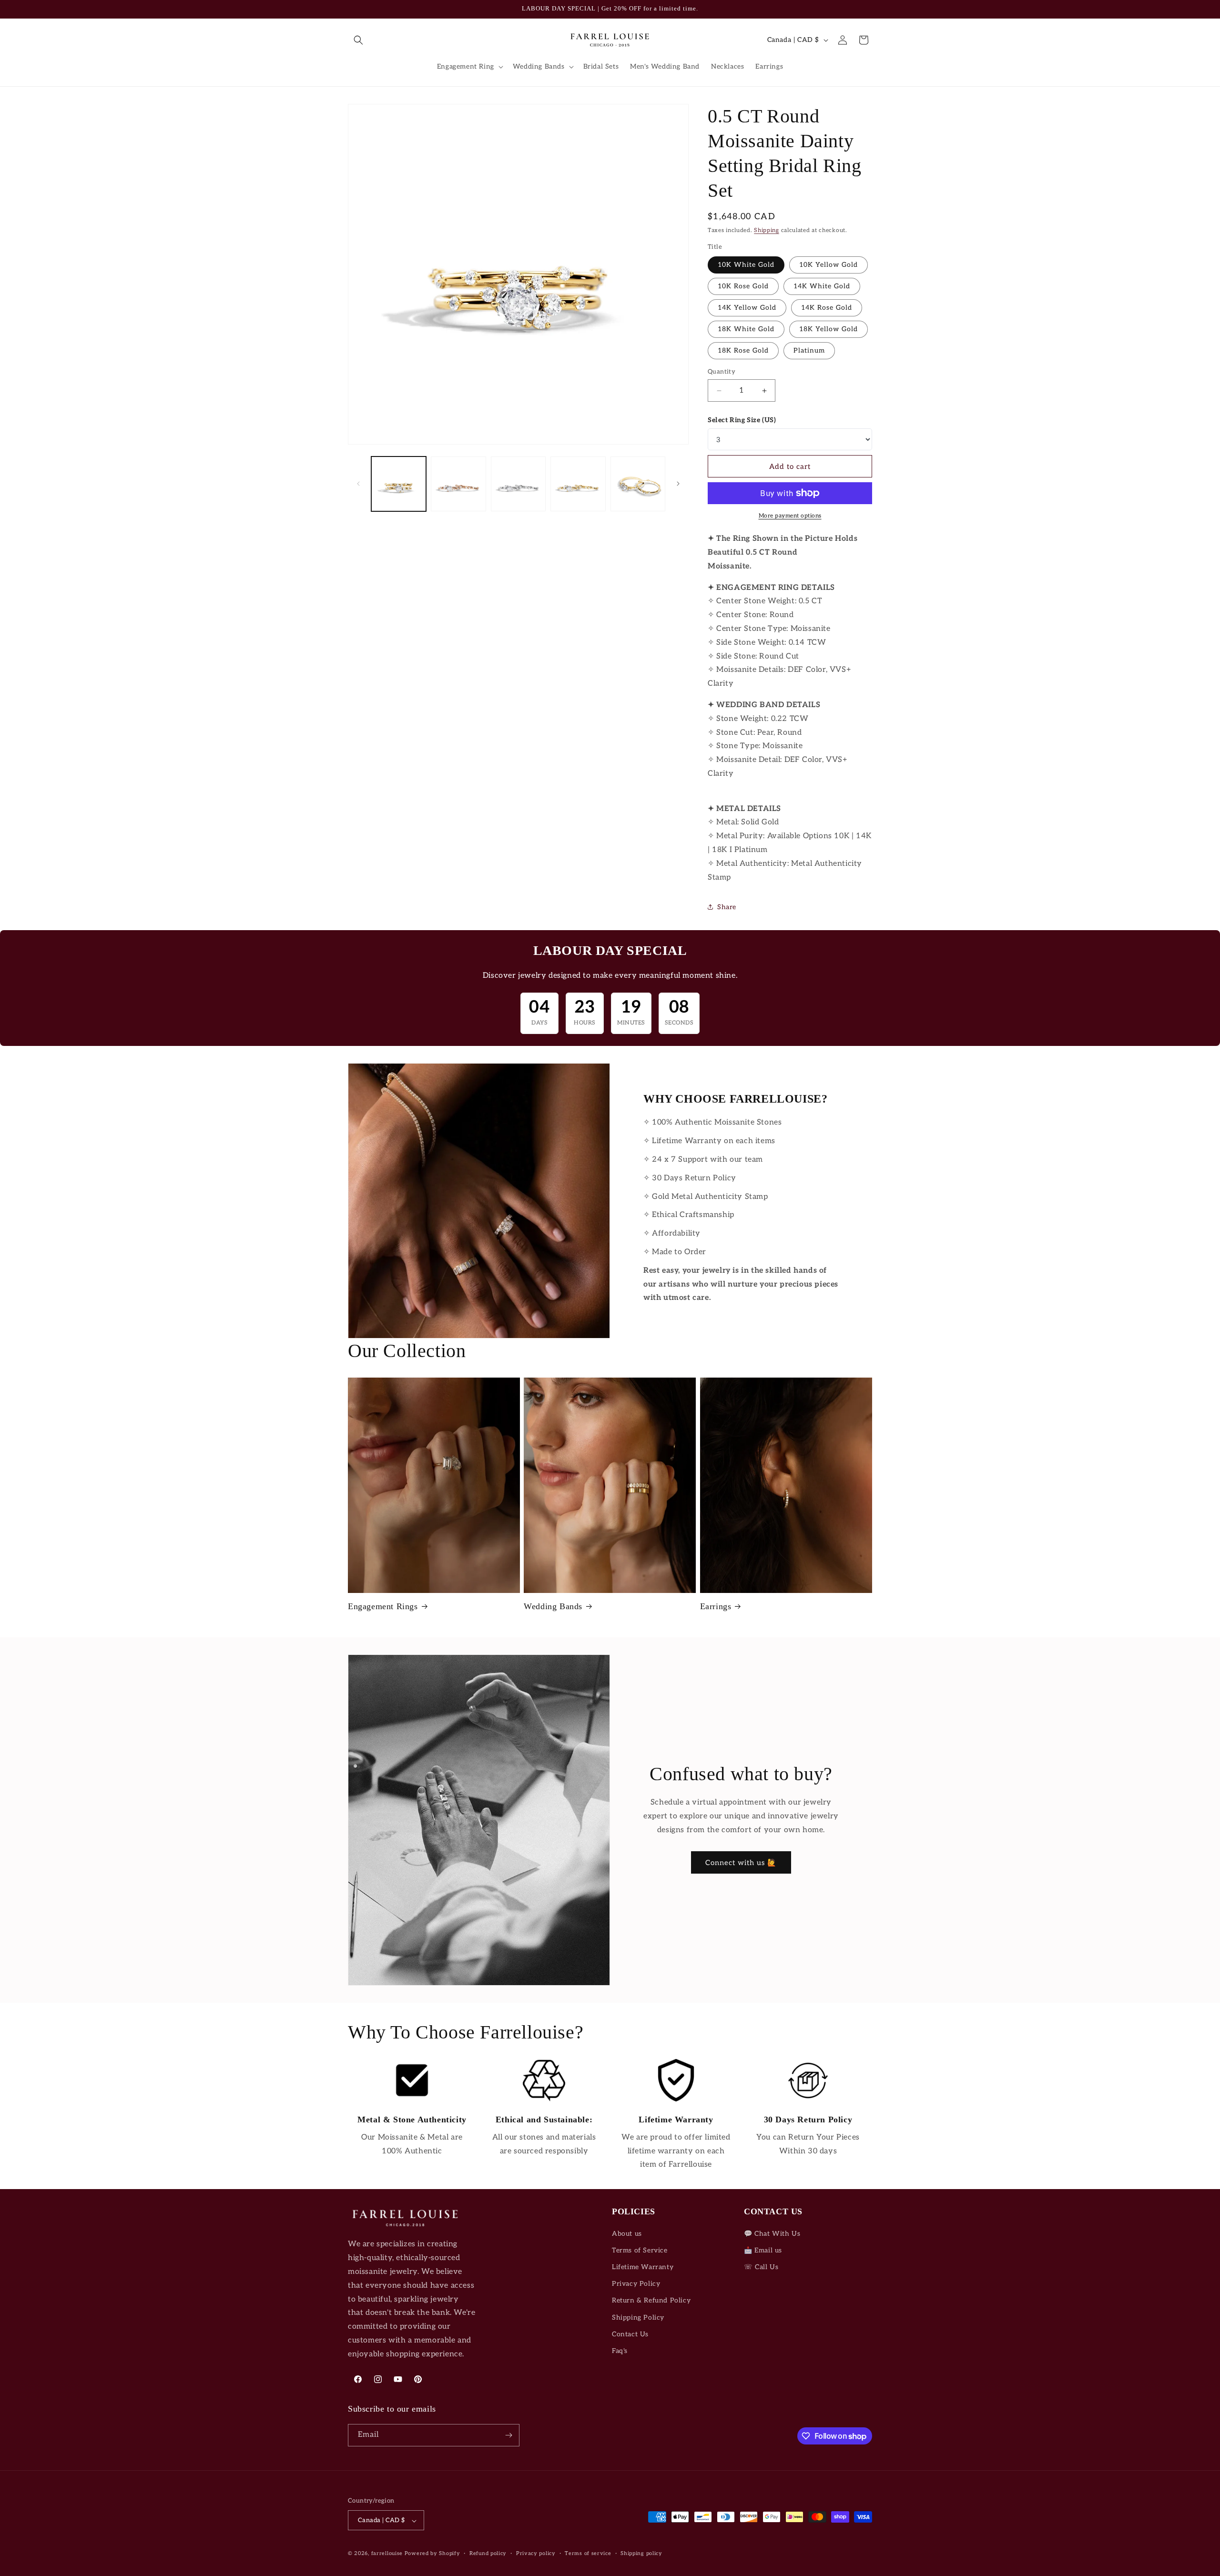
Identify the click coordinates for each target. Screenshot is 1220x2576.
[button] (358, 40)
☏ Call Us (761, 2267)
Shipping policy (641, 2553)
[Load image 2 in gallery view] (458, 484)
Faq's (620, 2351)
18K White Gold (746, 329)
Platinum (809, 350)
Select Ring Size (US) (742, 420)
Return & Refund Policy (651, 2301)
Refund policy (488, 2553)
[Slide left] (358, 484)
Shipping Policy (638, 2317)
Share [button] (727, 907)
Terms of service (588, 2553)
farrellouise (387, 2554)
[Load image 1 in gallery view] (399, 484)
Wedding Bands (553, 1606)
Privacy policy (536, 2553)
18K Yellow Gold (829, 329)
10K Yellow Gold (829, 265)
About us (627, 2234)
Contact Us (630, 2334)
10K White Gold (746, 265)
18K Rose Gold (743, 350)
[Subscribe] (508, 2435)
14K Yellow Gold (747, 308)
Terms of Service (640, 2250)
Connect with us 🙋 (741, 1863)
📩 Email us (763, 2250)
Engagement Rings (383, 1606)
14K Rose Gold (827, 308)
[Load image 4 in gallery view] (578, 484)
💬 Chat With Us (772, 2234)
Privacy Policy (636, 2284)
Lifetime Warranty (643, 2267)
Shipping (767, 230)
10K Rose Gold (743, 286)
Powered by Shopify (432, 2554)
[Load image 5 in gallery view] (638, 484)
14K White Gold (822, 286)
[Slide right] (678, 484)
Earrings (716, 1606)
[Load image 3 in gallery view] (518, 484)
